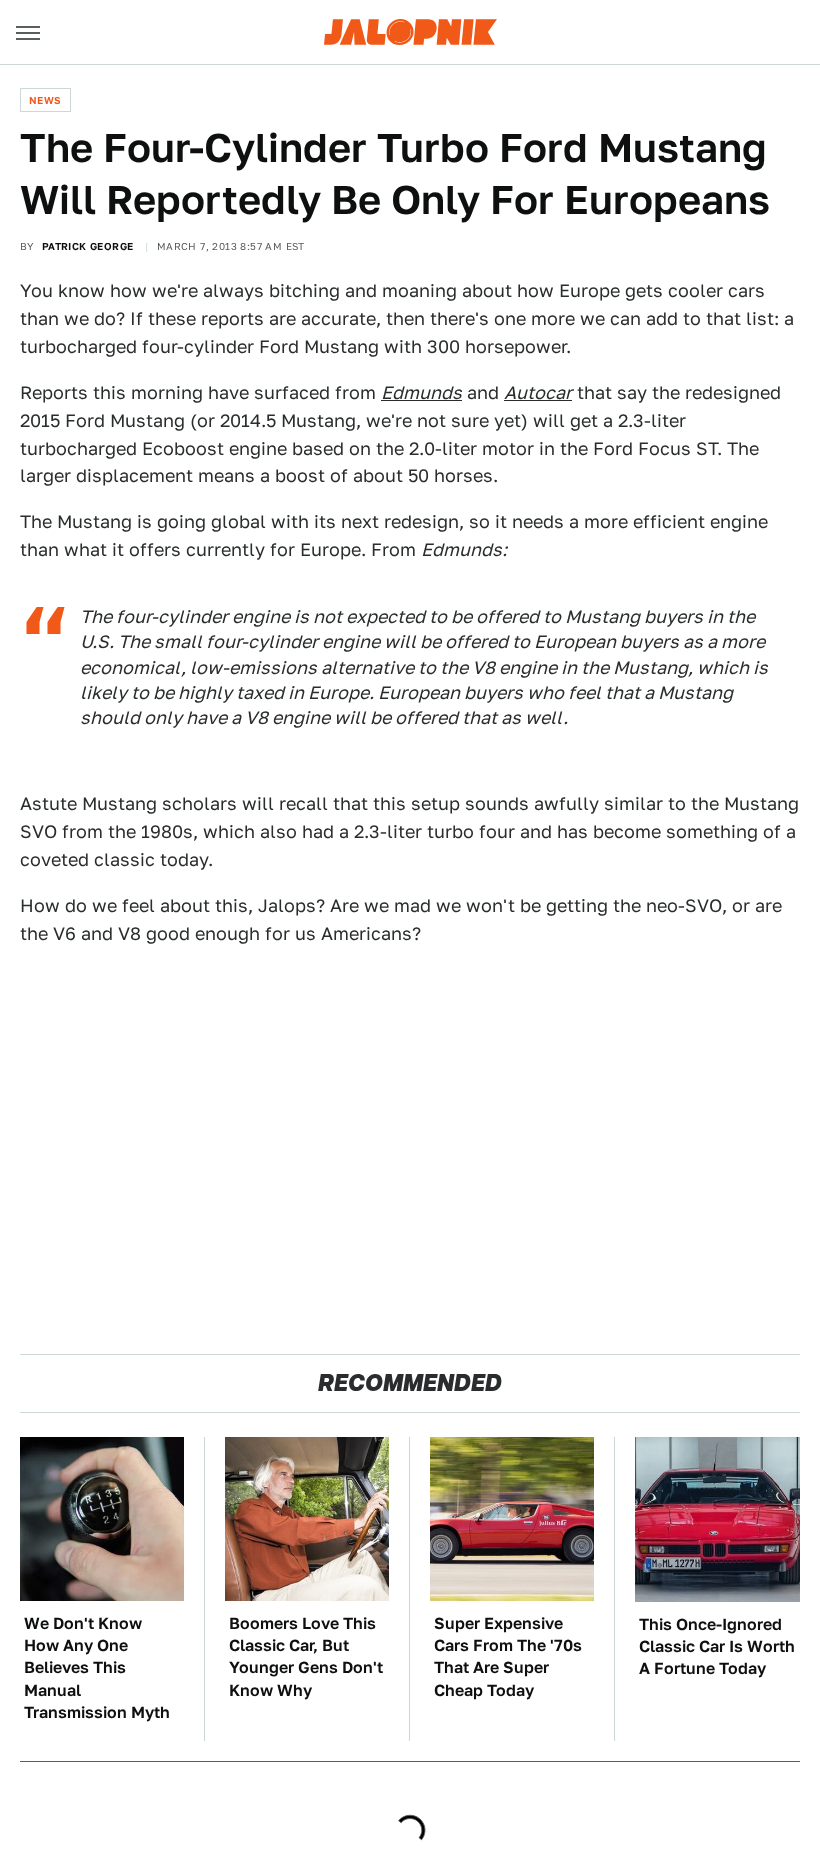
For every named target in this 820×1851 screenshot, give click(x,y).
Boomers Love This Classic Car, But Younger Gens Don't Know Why (306, 1657)
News (45, 100)
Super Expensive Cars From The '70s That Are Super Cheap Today (508, 1657)
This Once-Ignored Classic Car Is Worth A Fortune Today (717, 1647)
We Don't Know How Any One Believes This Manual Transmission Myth (97, 1668)
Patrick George (88, 246)
